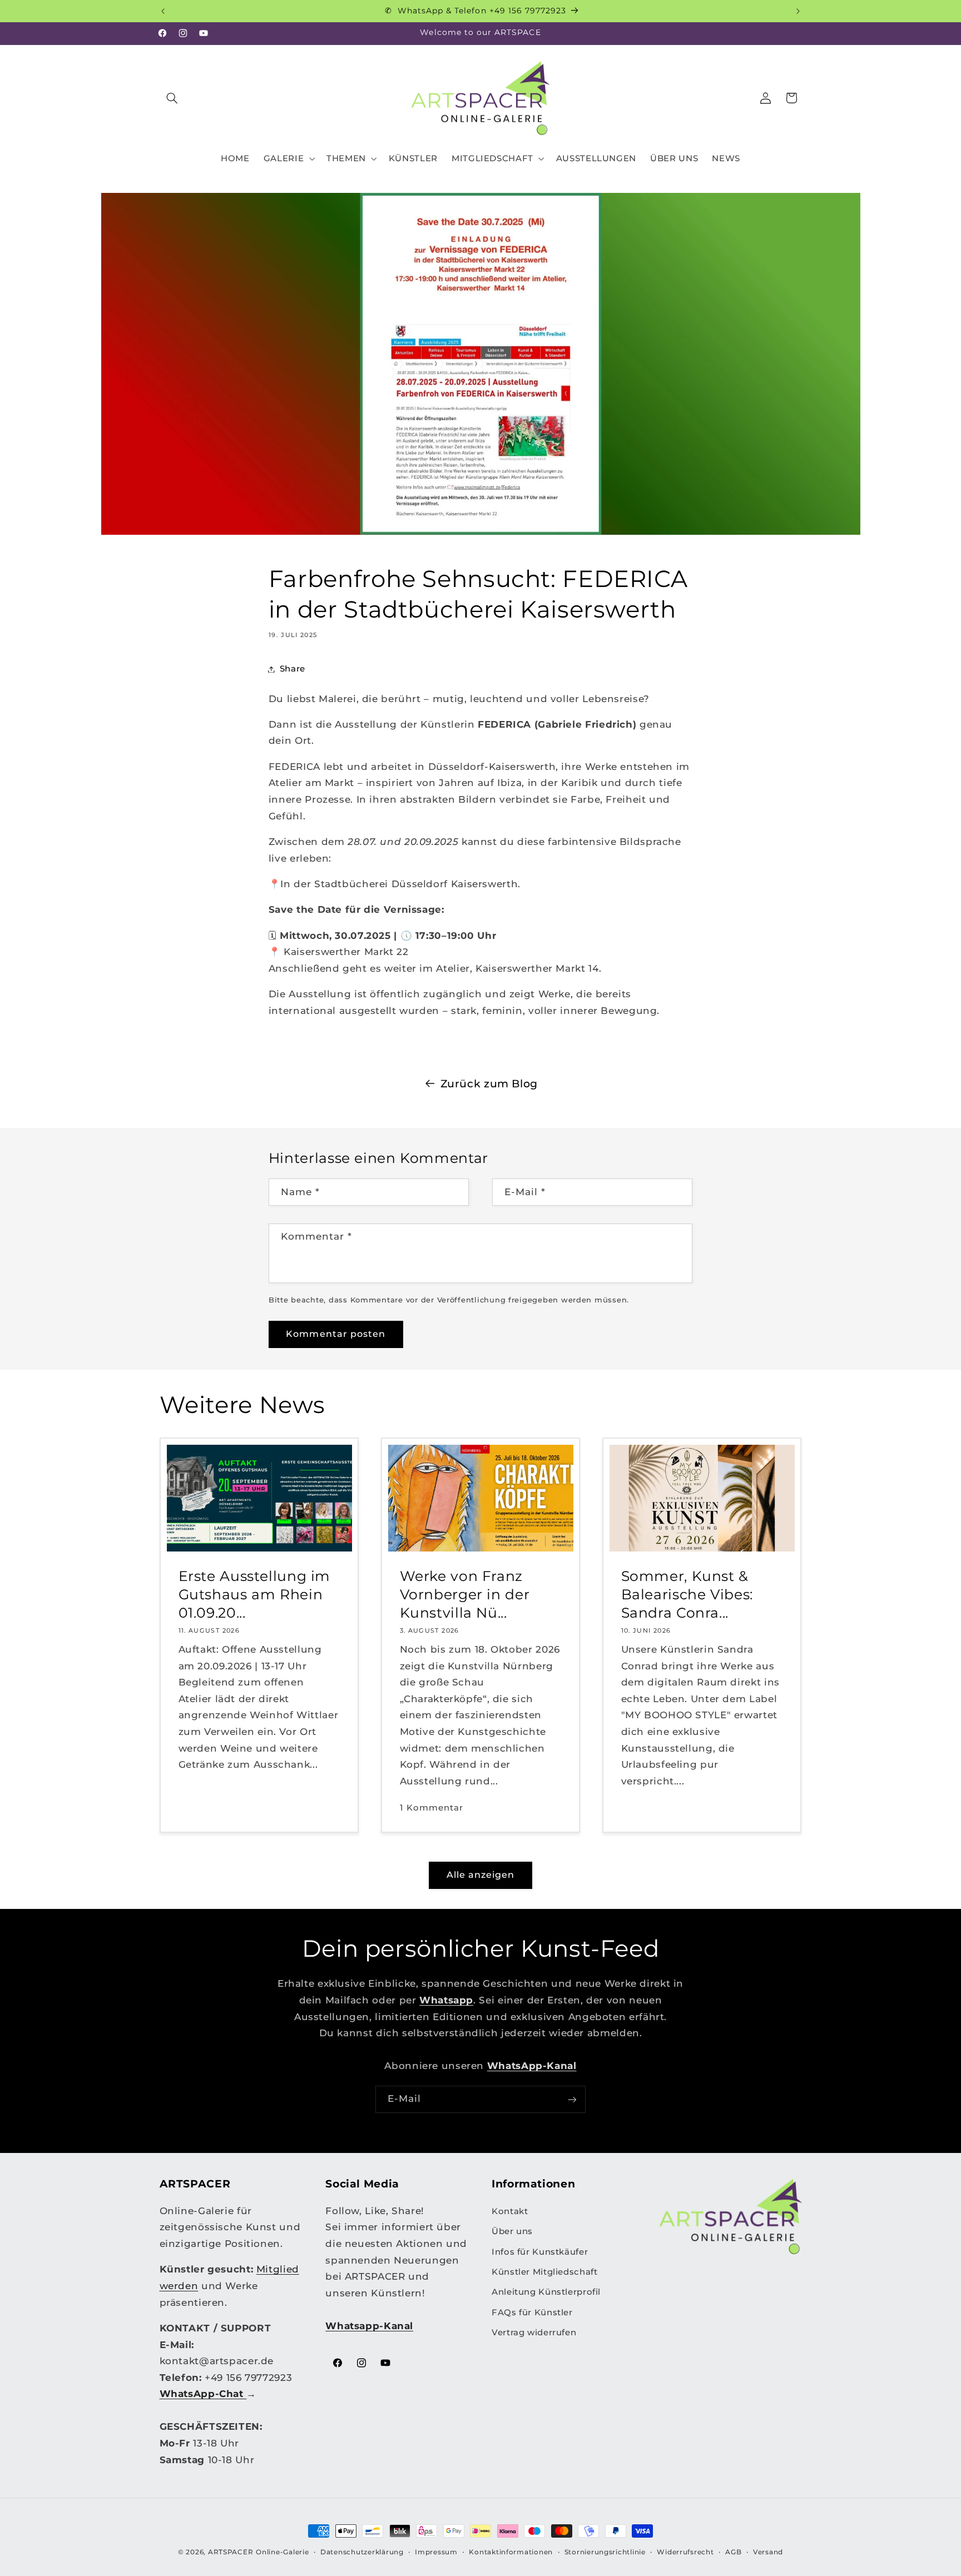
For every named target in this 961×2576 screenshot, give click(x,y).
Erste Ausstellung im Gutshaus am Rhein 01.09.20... (254, 1594)
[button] (172, 98)
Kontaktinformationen (511, 2552)
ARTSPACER (231, 2552)
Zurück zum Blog (489, 1084)
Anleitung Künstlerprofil (546, 2292)
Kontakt (510, 2211)
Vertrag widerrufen (534, 2333)
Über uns (512, 2231)
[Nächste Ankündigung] (798, 11)
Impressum (436, 2552)
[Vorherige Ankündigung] (163, 11)
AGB (733, 2552)
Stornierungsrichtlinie (605, 2552)
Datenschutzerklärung (362, 2552)
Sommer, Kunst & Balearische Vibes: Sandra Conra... (687, 1594)
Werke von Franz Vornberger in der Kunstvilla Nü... (464, 1594)
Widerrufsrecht (685, 2552)
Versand (768, 2552)
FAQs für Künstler (532, 2313)
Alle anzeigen (481, 1875)
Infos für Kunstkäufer (540, 2252)
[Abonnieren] (572, 2099)
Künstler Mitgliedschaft (545, 2272)
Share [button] (293, 669)
